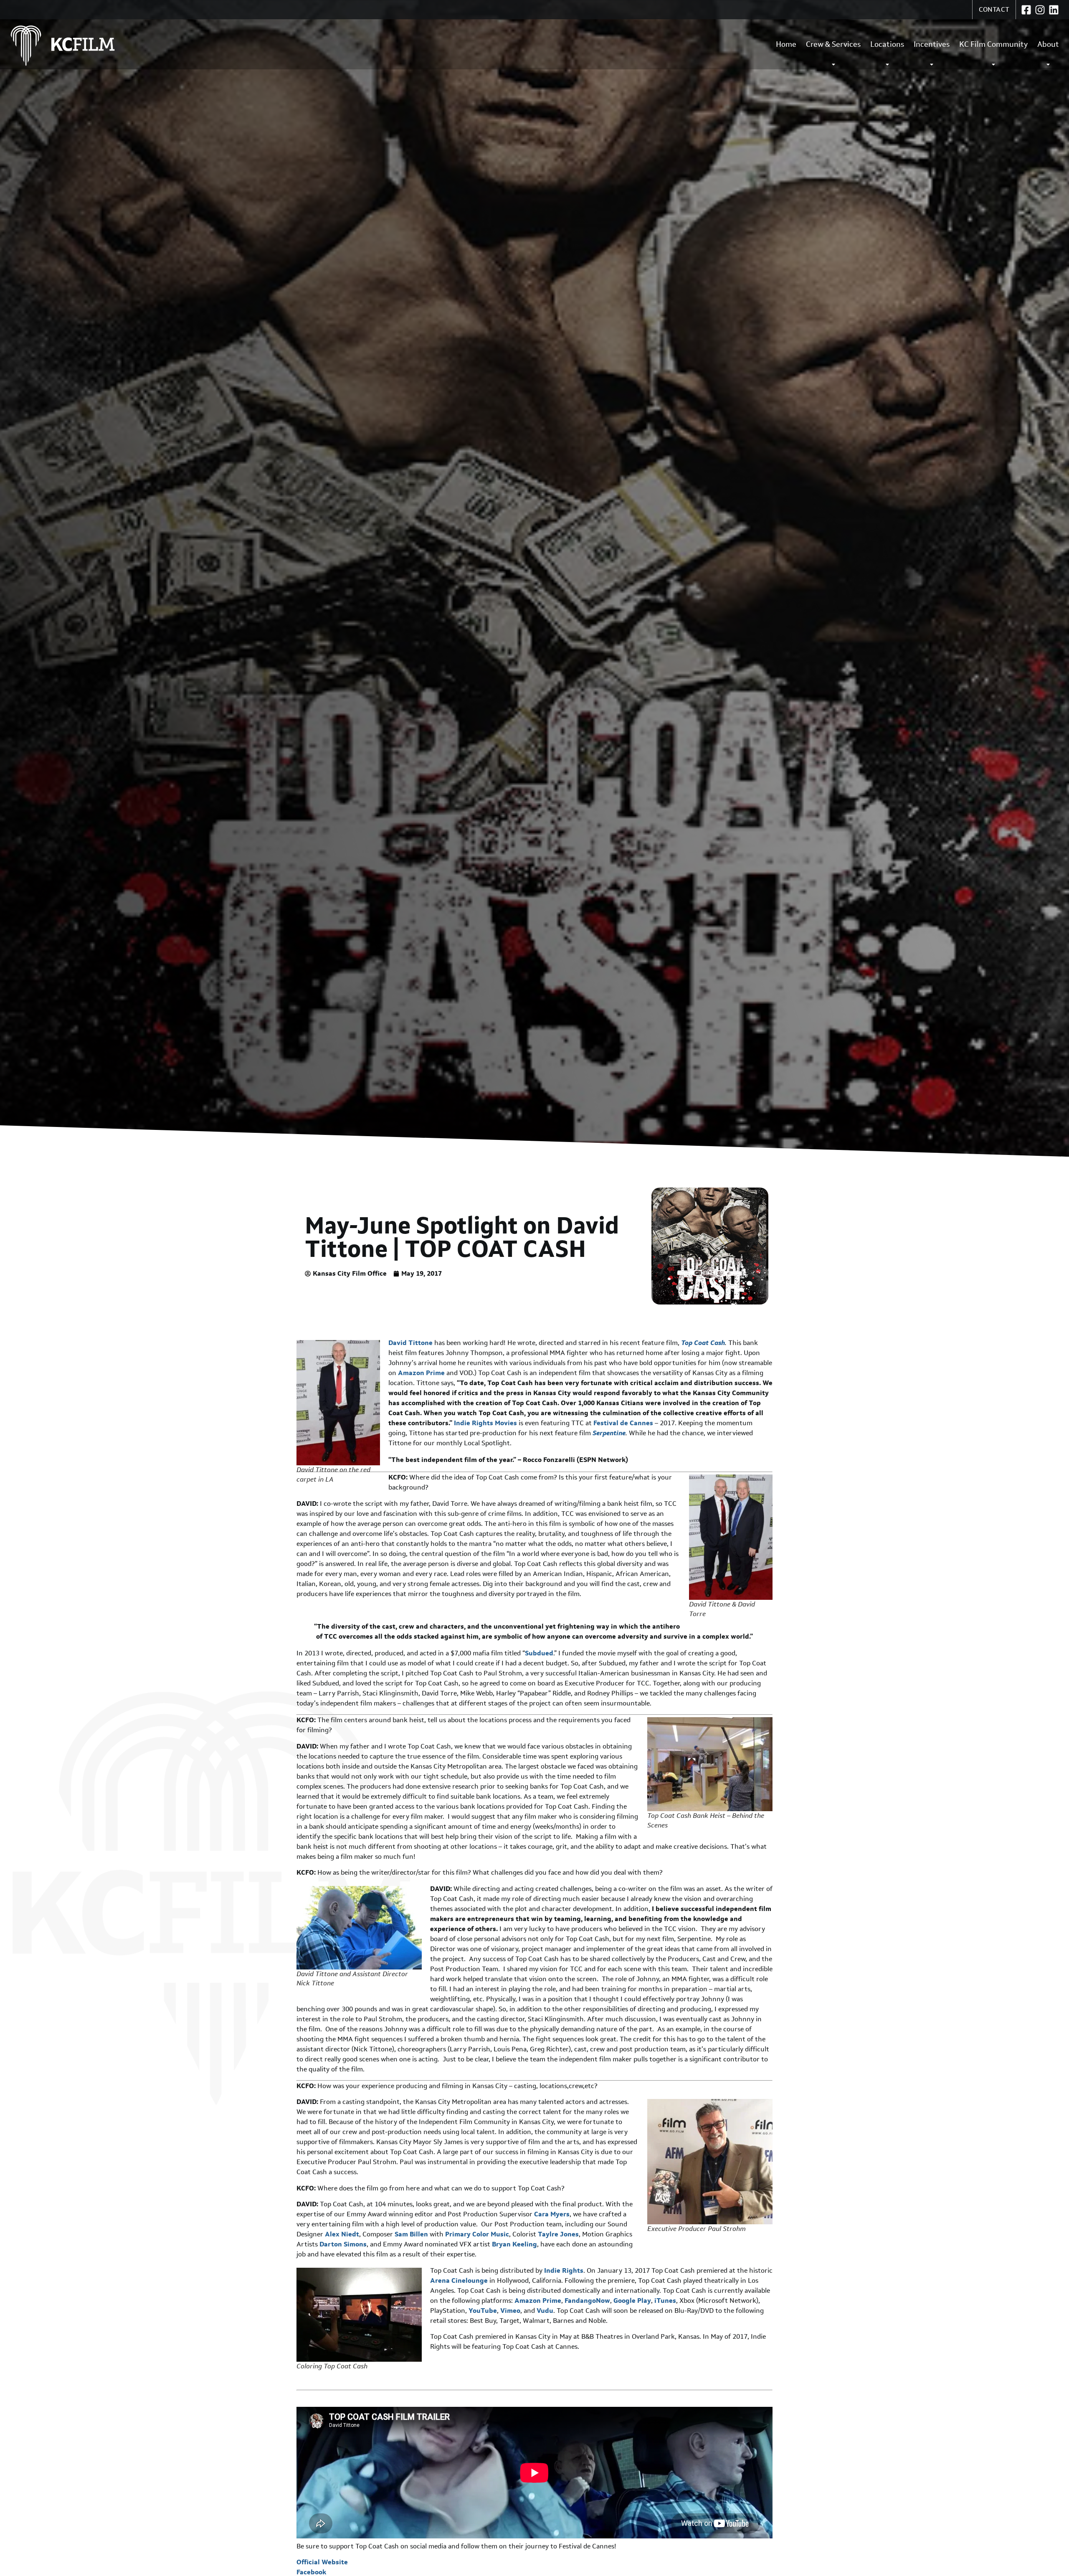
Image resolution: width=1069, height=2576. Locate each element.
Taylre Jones (558, 2234)
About (1048, 44)
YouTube (483, 2311)
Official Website (322, 2562)
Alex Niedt (342, 2234)
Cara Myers (552, 2214)
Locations (887, 44)
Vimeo (510, 2311)
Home (786, 44)
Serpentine (609, 1433)
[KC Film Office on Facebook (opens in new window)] (1026, 10)
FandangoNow (587, 2301)
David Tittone (410, 1343)
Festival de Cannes (623, 1423)
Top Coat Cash (703, 1343)
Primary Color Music (477, 2234)
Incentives (932, 44)
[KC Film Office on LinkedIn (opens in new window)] (1054, 10)
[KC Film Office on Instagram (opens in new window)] (1040, 10)
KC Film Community (993, 44)
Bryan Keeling (514, 2244)
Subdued (539, 1653)
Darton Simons (343, 2244)
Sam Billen (412, 2234)
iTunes (665, 2301)
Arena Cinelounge (459, 2280)
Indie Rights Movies (485, 1423)
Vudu (545, 2311)
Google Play (632, 2301)
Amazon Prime (421, 1373)
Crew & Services (833, 44)
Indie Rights (564, 2270)
